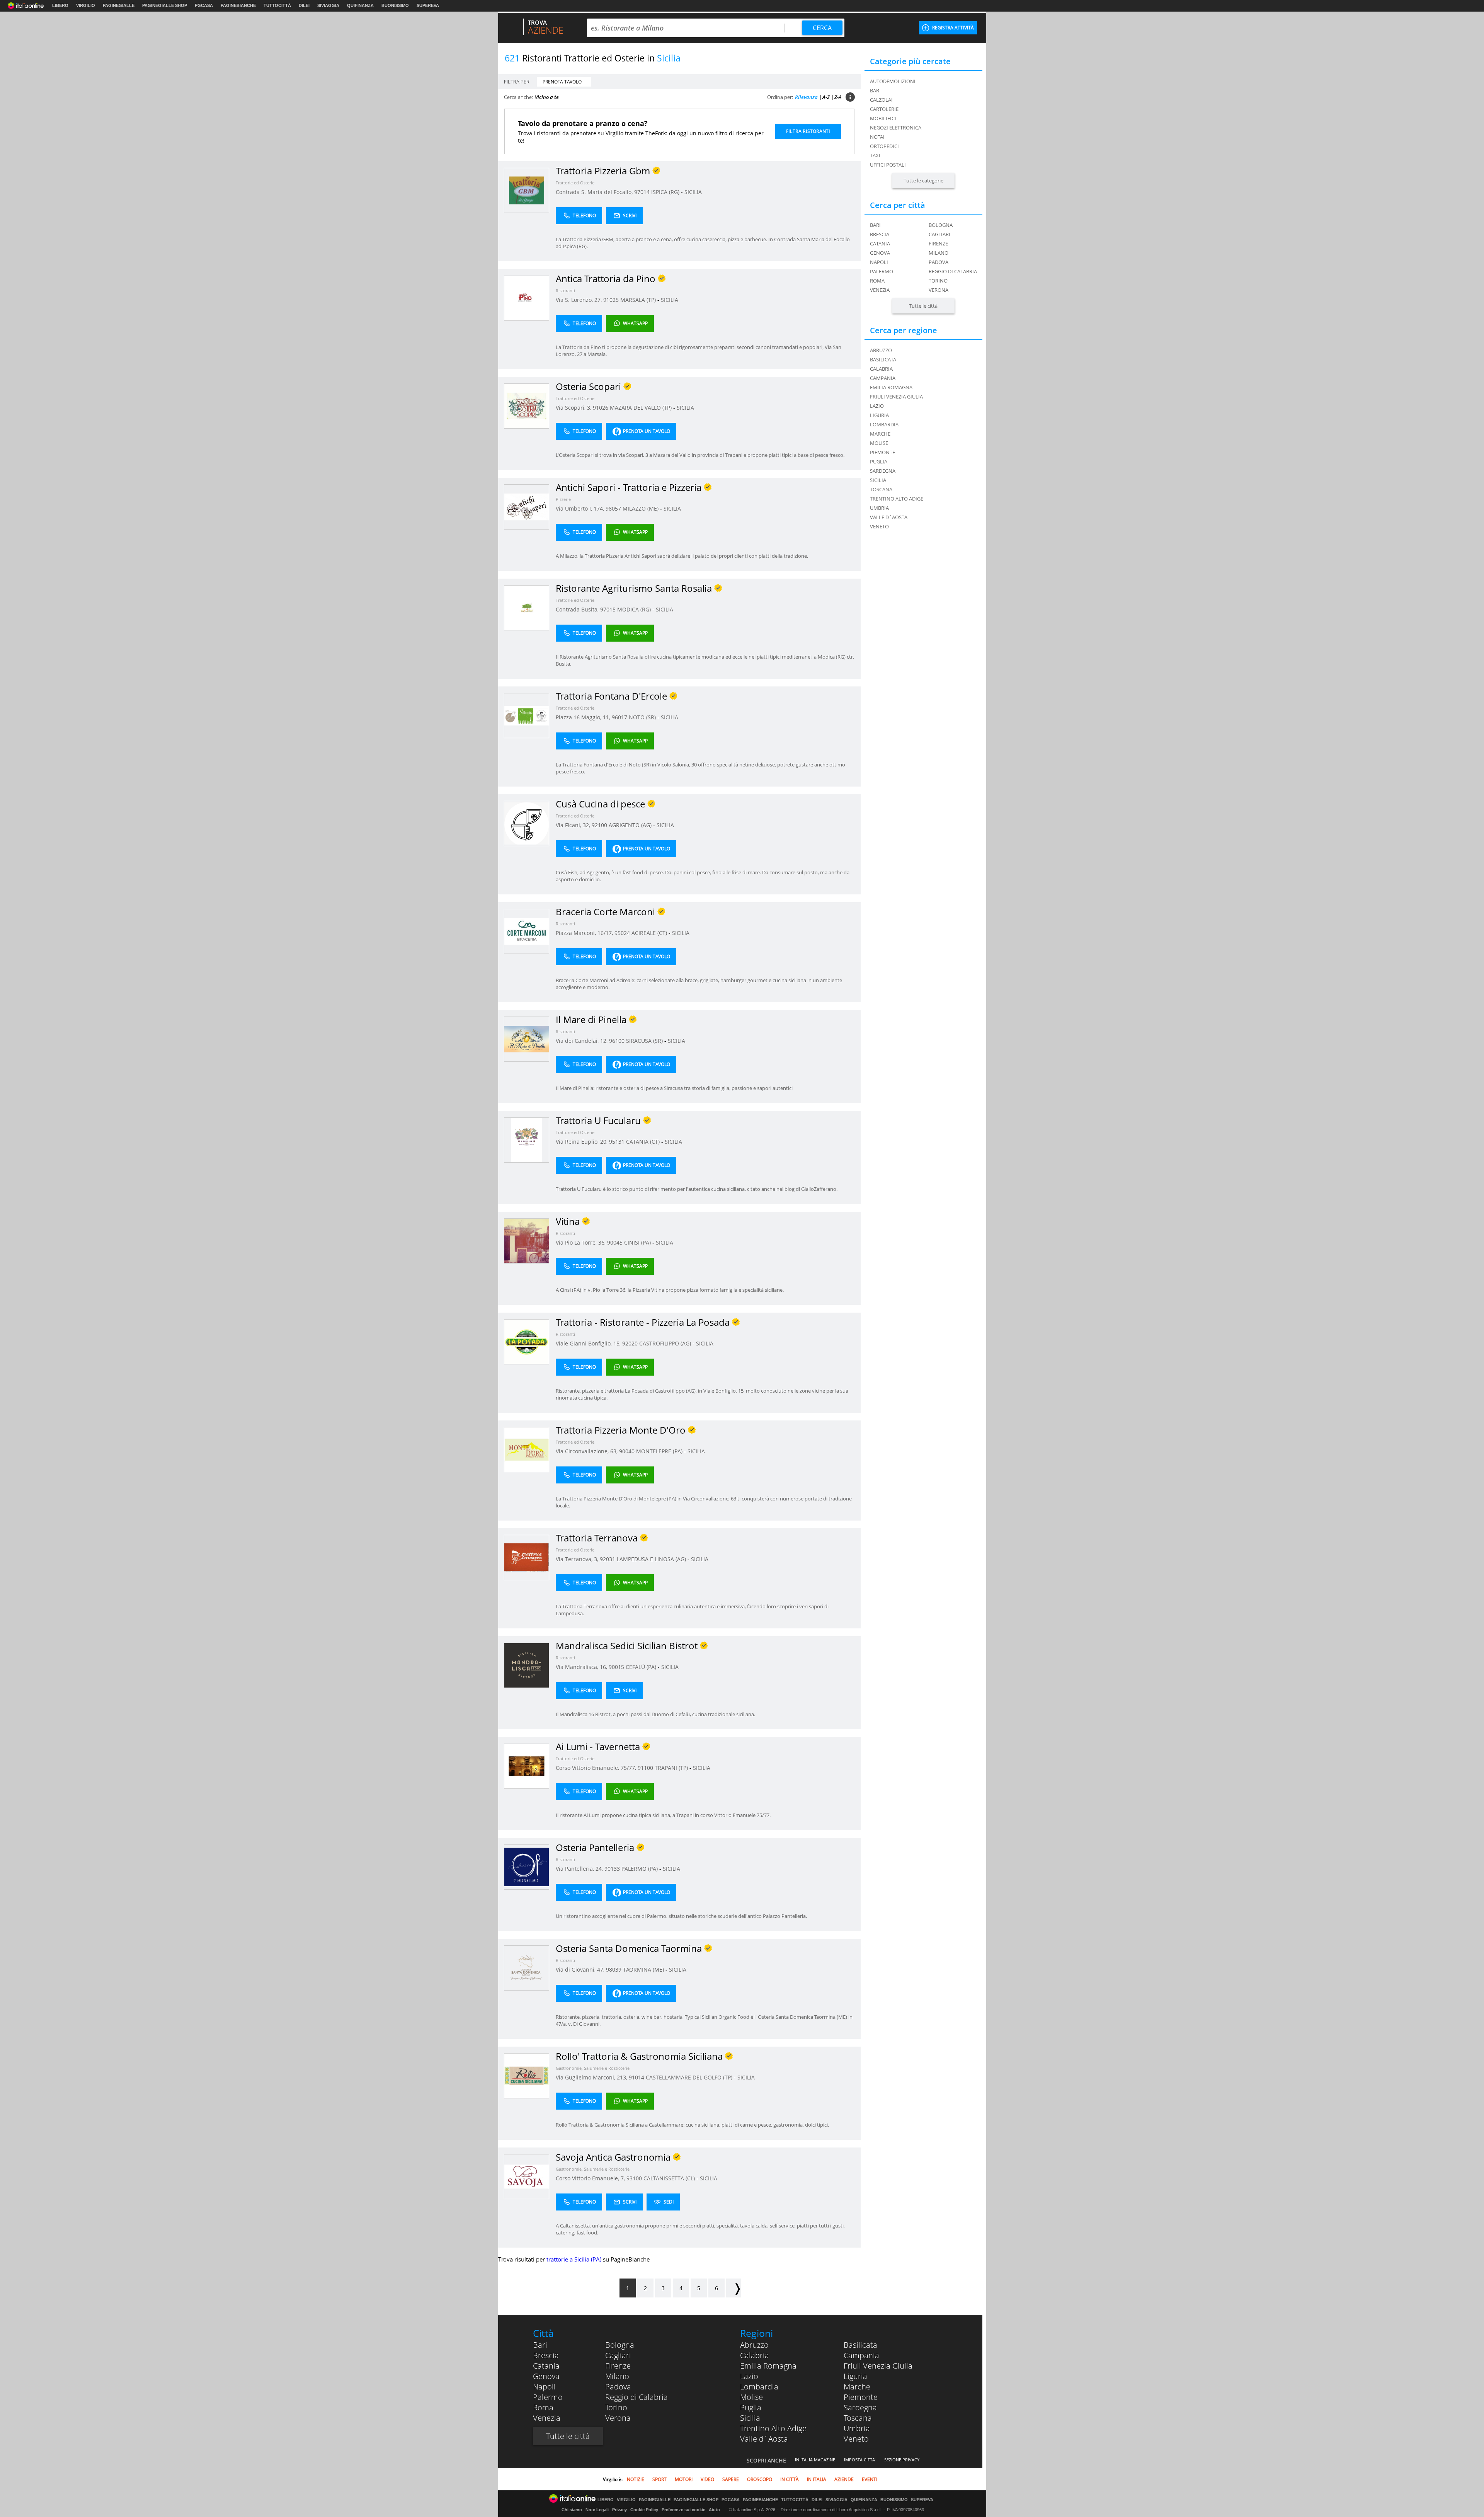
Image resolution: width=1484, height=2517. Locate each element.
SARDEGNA (883, 471)
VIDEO (707, 2479)
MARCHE (880, 434)
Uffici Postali (888, 165)
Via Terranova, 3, (578, 1559)
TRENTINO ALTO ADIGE (897, 499)
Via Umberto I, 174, (581, 508)
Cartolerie (884, 109)
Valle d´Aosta (764, 2439)
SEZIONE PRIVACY (902, 2460)
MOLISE (879, 443)
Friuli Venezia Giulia (878, 2366)
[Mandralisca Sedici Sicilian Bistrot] (527, 1665)
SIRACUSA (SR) (645, 1041)
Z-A (838, 97)
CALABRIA (881, 369)
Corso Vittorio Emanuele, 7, (591, 2178)
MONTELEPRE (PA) (660, 1451)
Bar (875, 90)
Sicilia (750, 2418)
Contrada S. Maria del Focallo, (595, 192)
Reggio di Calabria (953, 271)
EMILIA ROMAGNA (891, 387)
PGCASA (204, 5)
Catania (880, 244)
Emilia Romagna (768, 2366)
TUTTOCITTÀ (277, 5)
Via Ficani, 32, (574, 825)
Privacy (619, 2510)
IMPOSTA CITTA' (860, 2460)
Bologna (941, 225)
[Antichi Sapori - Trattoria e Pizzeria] (527, 507)
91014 (636, 2077)
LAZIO (877, 406)
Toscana (858, 2418)
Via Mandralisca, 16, (582, 1667)
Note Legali (597, 2510)
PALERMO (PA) (640, 1869)
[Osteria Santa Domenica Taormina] (527, 1968)
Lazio (749, 2376)
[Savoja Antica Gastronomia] (527, 2176)
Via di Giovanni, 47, (581, 1969)
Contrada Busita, (578, 609)
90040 (627, 1451)
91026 (601, 408)
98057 (613, 508)
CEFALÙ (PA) (642, 1667)
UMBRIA (879, 508)
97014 (642, 192)
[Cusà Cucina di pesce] (527, 823)
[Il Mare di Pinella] (527, 1039)
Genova (880, 253)
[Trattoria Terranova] (527, 1557)
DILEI (304, 5)
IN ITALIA (817, 2479)
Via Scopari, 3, (574, 408)
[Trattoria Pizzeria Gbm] (527, 190)
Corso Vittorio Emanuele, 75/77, (597, 1768)
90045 (615, 1242)
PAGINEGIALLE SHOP (165, 5)
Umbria (857, 2428)
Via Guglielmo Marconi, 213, (592, 2077)
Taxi (875, 155)
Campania (861, 2355)
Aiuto (714, 2510)
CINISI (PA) (638, 1242)
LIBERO (60, 5)
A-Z (826, 97)
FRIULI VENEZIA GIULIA (896, 397)
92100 (599, 825)
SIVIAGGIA (328, 5)
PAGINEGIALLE (119, 5)
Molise (751, 2397)
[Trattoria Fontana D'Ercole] (527, 715)
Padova (939, 262)
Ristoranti (565, 290)
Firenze (938, 244)
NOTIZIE (636, 2479)
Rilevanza (806, 97)
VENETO (879, 526)
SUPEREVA (428, 5)
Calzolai (881, 100)
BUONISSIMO (395, 5)
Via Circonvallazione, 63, (587, 1451)
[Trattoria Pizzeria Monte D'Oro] (527, 1449)
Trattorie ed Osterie (575, 183)
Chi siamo (572, 2510)
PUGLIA (879, 462)
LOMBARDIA (884, 424)
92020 (630, 1343)
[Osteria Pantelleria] (527, 1867)
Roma (877, 281)
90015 (616, 1667)
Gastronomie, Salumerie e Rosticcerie (593, 2068)
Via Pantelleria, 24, (580, 1869)
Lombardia (759, 2387)
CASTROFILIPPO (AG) (666, 1343)
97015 (608, 609)
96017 (619, 717)
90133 (612, 1869)
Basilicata (860, 2345)
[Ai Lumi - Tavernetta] (527, 1766)
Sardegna (860, 2407)
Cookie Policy (644, 2510)
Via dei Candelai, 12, (582, 1041)
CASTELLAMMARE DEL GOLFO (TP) (690, 2077)
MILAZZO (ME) (641, 508)
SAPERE (731, 2479)
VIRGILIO (86, 5)
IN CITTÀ (790, 2479)
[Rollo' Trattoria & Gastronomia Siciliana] (527, 2075)
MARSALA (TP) (639, 300)
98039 (614, 1969)
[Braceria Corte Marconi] (527, 931)
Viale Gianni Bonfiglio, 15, (589, 1343)
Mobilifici (883, 118)
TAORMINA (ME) (644, 1969)
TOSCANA (881, 489)
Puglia (751, 2407)
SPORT (659, 2479)
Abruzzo (754, 2345)
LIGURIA (879, 415)
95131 (617, 1142)
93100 (634, 2178)
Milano (939, 253)
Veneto (856, 2439)
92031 (608, 1559)
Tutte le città (923, 306)
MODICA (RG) (635, 609)
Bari (875, 225)
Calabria (755, 2355)
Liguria (855, 2376)
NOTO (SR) (643, 717)
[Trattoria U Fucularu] (527, 1140)
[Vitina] (527, 1241)
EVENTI (870, 2479)
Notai (877, 137)
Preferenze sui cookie (683, 2510)
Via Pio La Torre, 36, (581, 1242)
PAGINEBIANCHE (238, 5)
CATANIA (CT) (644, 1142)
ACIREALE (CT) (650, 933)
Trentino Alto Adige (773, 2428)
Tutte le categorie (923, 181)
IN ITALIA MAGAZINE (815, 2460)
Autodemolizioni (893, 81)
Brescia (880, 234)
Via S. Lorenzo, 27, (579, 300)
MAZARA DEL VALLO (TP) (642, 408)
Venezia (880, 290)
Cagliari (939, 234)
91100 (645, 1768)
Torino (938, 281)
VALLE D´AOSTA (889, 517)
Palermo (882, 271)
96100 (617, 1041)
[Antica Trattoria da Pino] (527, 298)
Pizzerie (563, 499)
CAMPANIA (883, 378)
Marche (857, 2387)
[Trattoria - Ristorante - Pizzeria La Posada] (527, 1341)
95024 (622, 933)
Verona (939, 290)
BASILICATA (883, 359)
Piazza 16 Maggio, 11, (584, 717)
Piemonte (861, 2397)
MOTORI (684, 2479)
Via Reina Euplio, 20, (582, 1142)
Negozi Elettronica (896, 128)
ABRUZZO (881, 350)
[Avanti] (733, 2288)
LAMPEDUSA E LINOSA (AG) (652, 1559)
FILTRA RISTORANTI (808, 131)
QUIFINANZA (360, 5)
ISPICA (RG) (666, 192)
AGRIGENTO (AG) (631, 825)
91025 (611, 300)
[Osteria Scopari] (527, 406)
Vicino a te (547, 97)
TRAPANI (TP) (672, 1768)
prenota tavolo (562, 82)
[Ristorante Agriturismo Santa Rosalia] (527, 607)
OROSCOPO (760, 2479)
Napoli (879, 262)
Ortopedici (884, 146)
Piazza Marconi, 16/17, (585, 933)
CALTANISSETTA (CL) (670, 2178)
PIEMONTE (882, 452)
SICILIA (693, 192)
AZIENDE (844, 2479)
